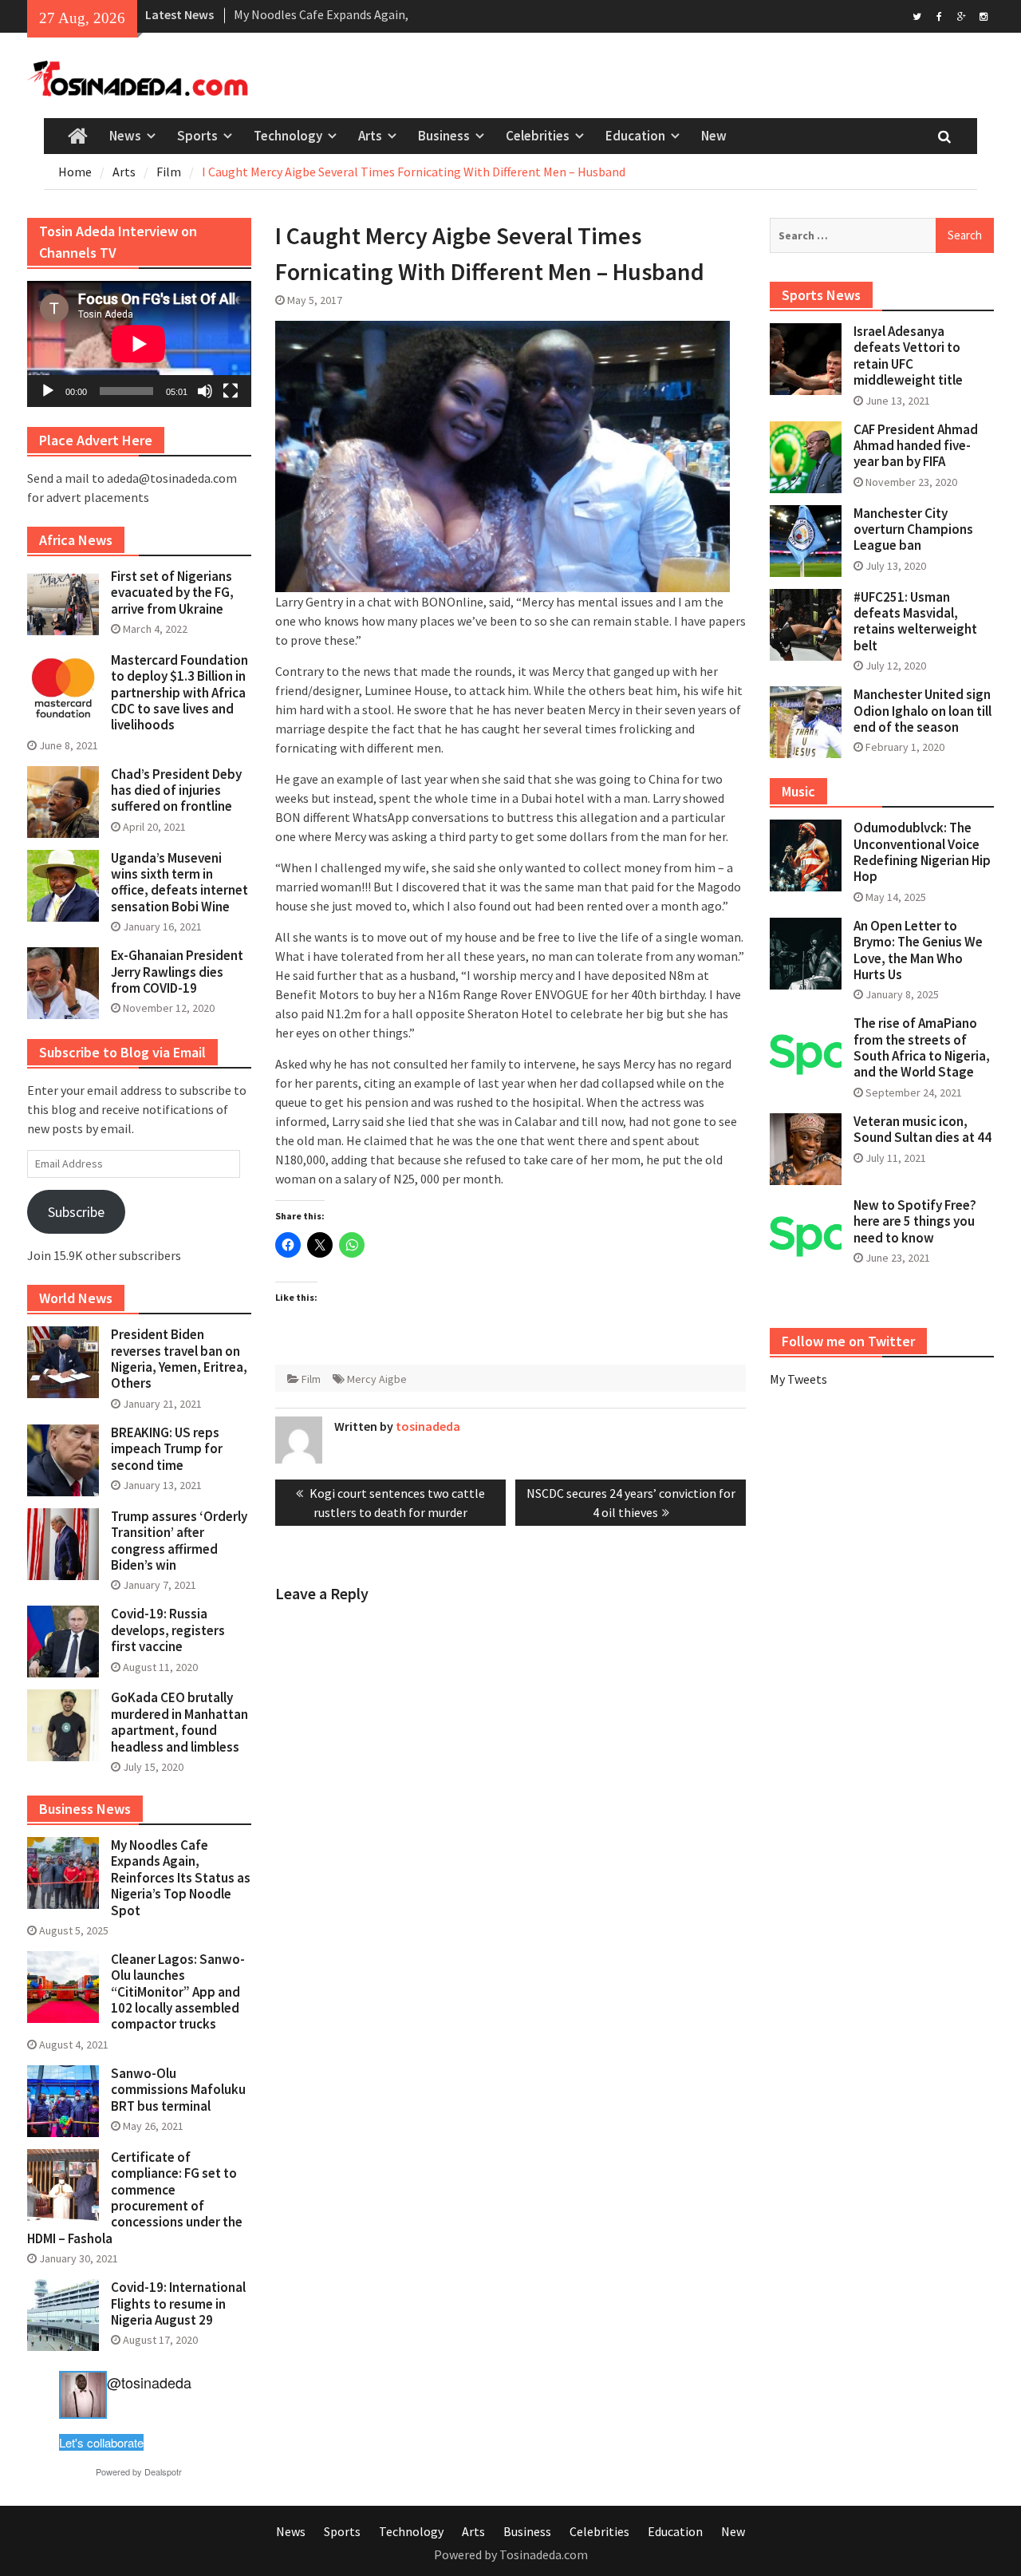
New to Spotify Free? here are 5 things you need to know (915, 1221)
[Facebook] (939, 15)
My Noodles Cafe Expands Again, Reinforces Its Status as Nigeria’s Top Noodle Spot (181, 1878)
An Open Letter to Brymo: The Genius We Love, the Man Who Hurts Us (918, 950)
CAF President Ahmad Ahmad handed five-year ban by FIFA (916, 446)
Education (635, 136)
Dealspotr (163, 2471)
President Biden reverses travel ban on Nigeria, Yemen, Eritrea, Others (179, 1359)
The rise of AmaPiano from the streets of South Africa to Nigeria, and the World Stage (922, 1047)
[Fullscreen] (231, 391)
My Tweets (798, 1379)
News (125, 136)
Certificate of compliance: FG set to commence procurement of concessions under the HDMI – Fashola (135, 2198)
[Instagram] (984, 15)
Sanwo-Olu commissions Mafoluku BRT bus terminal (178, 2090)
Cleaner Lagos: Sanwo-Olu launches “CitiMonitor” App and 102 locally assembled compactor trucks (178, 1992)
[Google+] (962, 15)
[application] (139, 344)
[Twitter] (917, 15)
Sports (197, 136)
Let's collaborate (101, 2442)
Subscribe (76, 1212)
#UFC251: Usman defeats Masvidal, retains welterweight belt (915, 621)
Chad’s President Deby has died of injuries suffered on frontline (176, 790)
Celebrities (538, 136)
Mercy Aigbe (377, 1379)
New (714, 136)
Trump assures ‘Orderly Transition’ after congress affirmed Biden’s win (179, 1541)
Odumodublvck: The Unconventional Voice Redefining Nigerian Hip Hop (922, 852)
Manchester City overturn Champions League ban (913, 529)
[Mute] (205, 391)
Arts (370, 136)
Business (444, 136)
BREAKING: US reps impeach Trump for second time (167, 1449)
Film (311, 1379)
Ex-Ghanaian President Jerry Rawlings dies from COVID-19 (177, 972)
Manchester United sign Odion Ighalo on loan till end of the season (922, 711)
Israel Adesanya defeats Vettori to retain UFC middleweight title (908, 356)
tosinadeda (428, 1426)
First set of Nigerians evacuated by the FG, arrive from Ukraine (172, 593)
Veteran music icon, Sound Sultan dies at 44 (922, 1129)
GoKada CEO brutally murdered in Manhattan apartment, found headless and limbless (179, 1722)
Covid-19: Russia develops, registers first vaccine (168, 1630)
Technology (288, 136)
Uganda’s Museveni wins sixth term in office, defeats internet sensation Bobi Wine (179, 882)
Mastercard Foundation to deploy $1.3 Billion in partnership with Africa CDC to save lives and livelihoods (179, 693)
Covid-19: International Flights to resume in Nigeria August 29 (178, 2303)
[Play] (48, 391)
